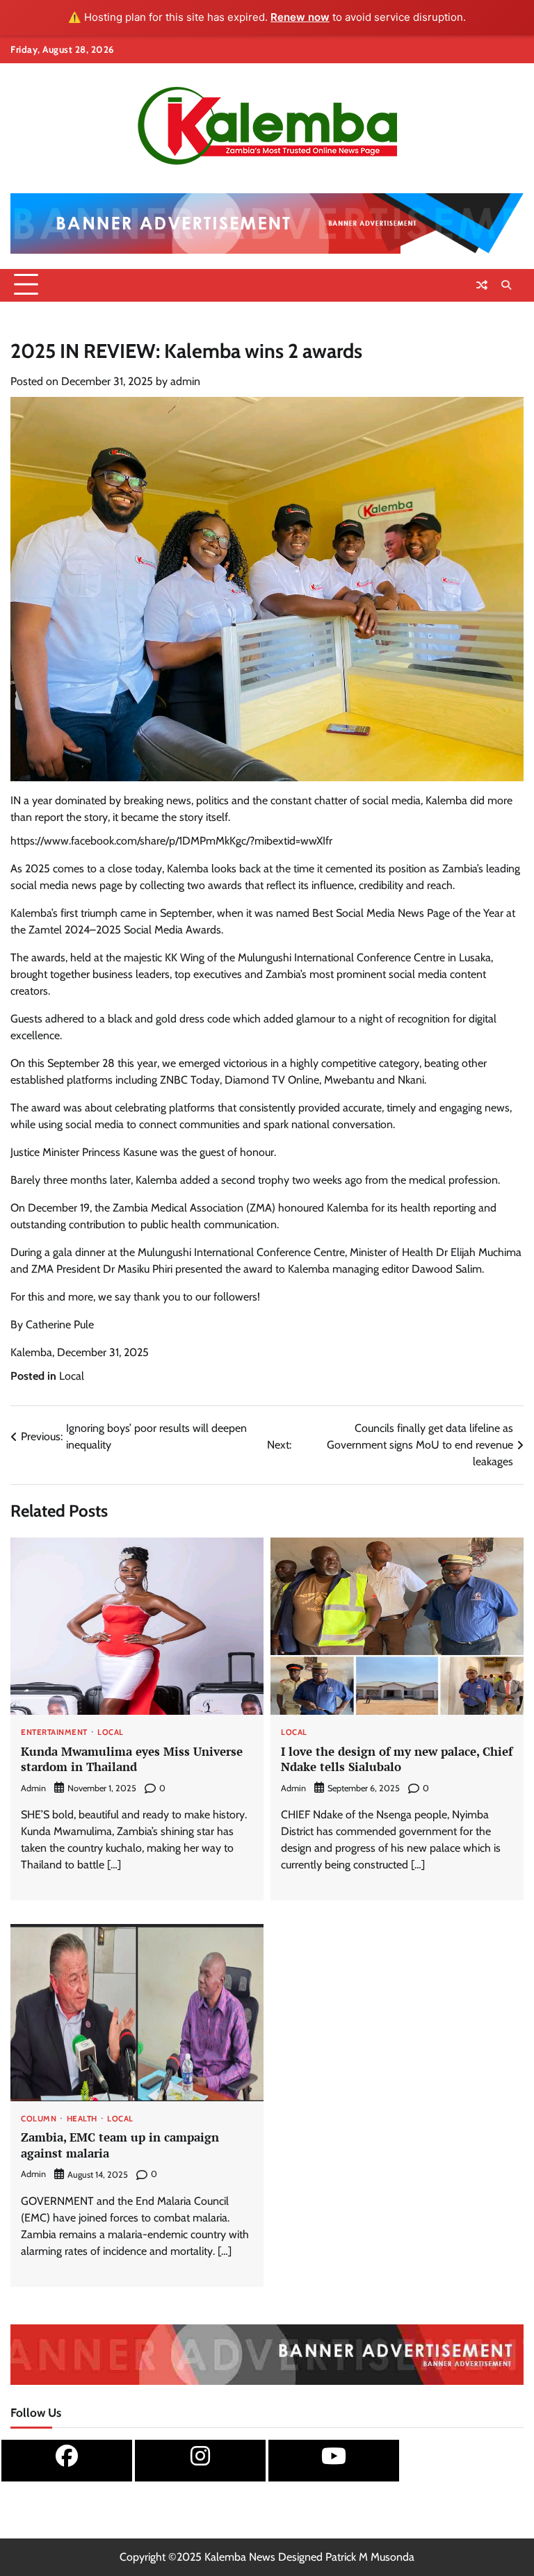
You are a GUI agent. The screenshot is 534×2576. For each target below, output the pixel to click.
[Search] (506, 285)
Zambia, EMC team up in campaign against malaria (120, 2145)
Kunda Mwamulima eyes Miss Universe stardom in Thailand (132, 1759)
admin (185, 381)
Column (39, 2119)
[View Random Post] (482, 285)
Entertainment (54, 1733)
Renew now (300, 17)
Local (72, 1376)
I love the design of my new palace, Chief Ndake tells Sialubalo (397, 1759)
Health (82, 2119)
